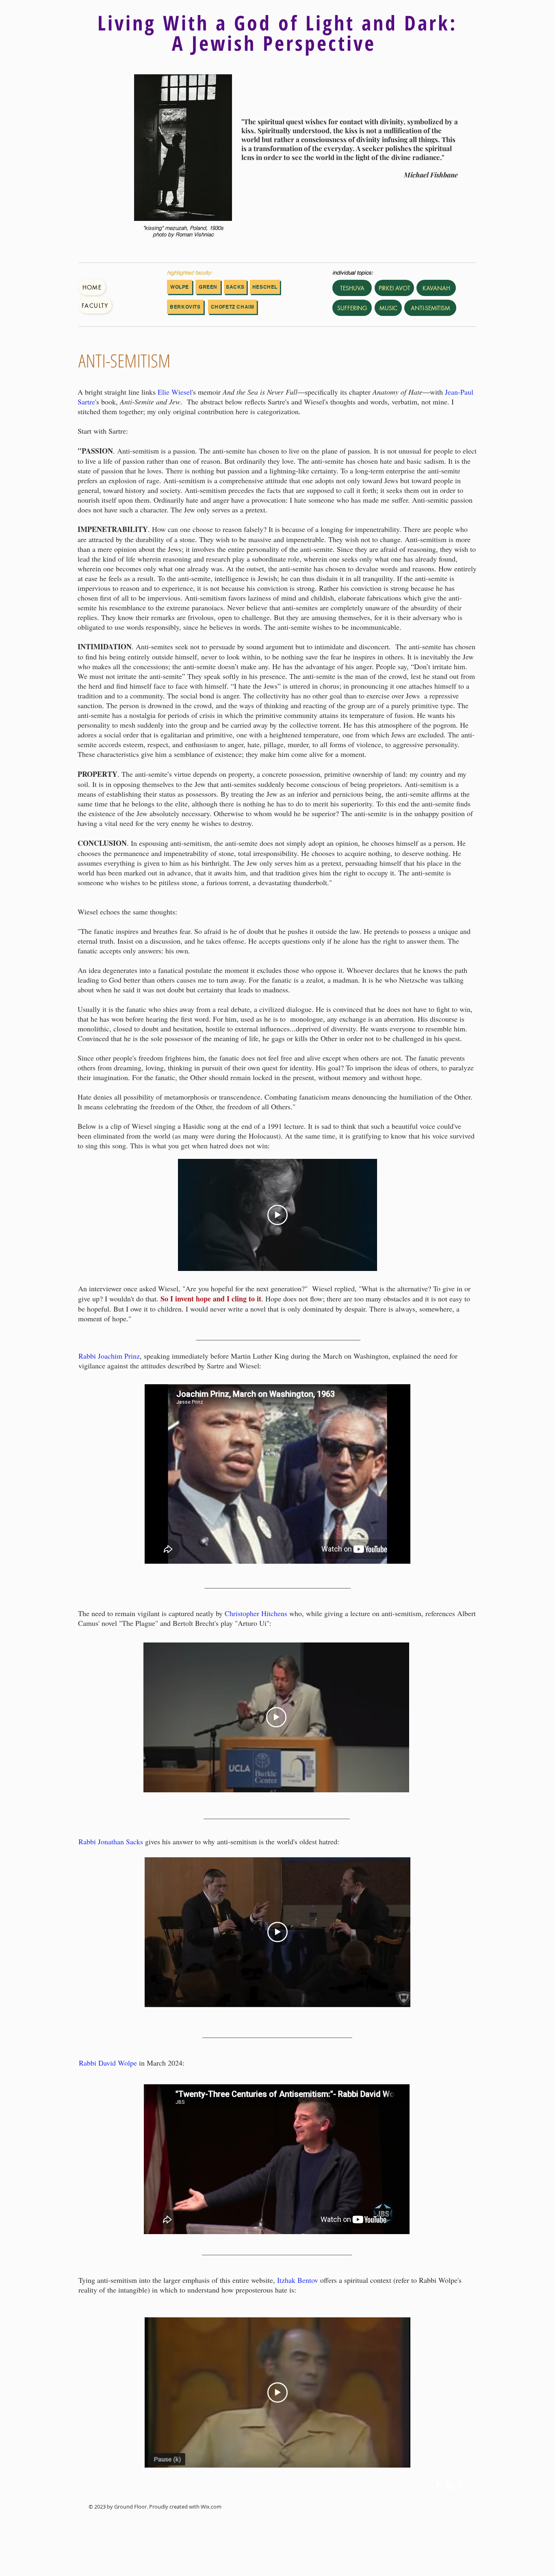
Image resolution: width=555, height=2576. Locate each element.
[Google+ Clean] (462, 2486)
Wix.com (211, 2507)
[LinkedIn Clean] (450, 2486)
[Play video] (277, 1215)
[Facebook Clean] (438, 2486)
